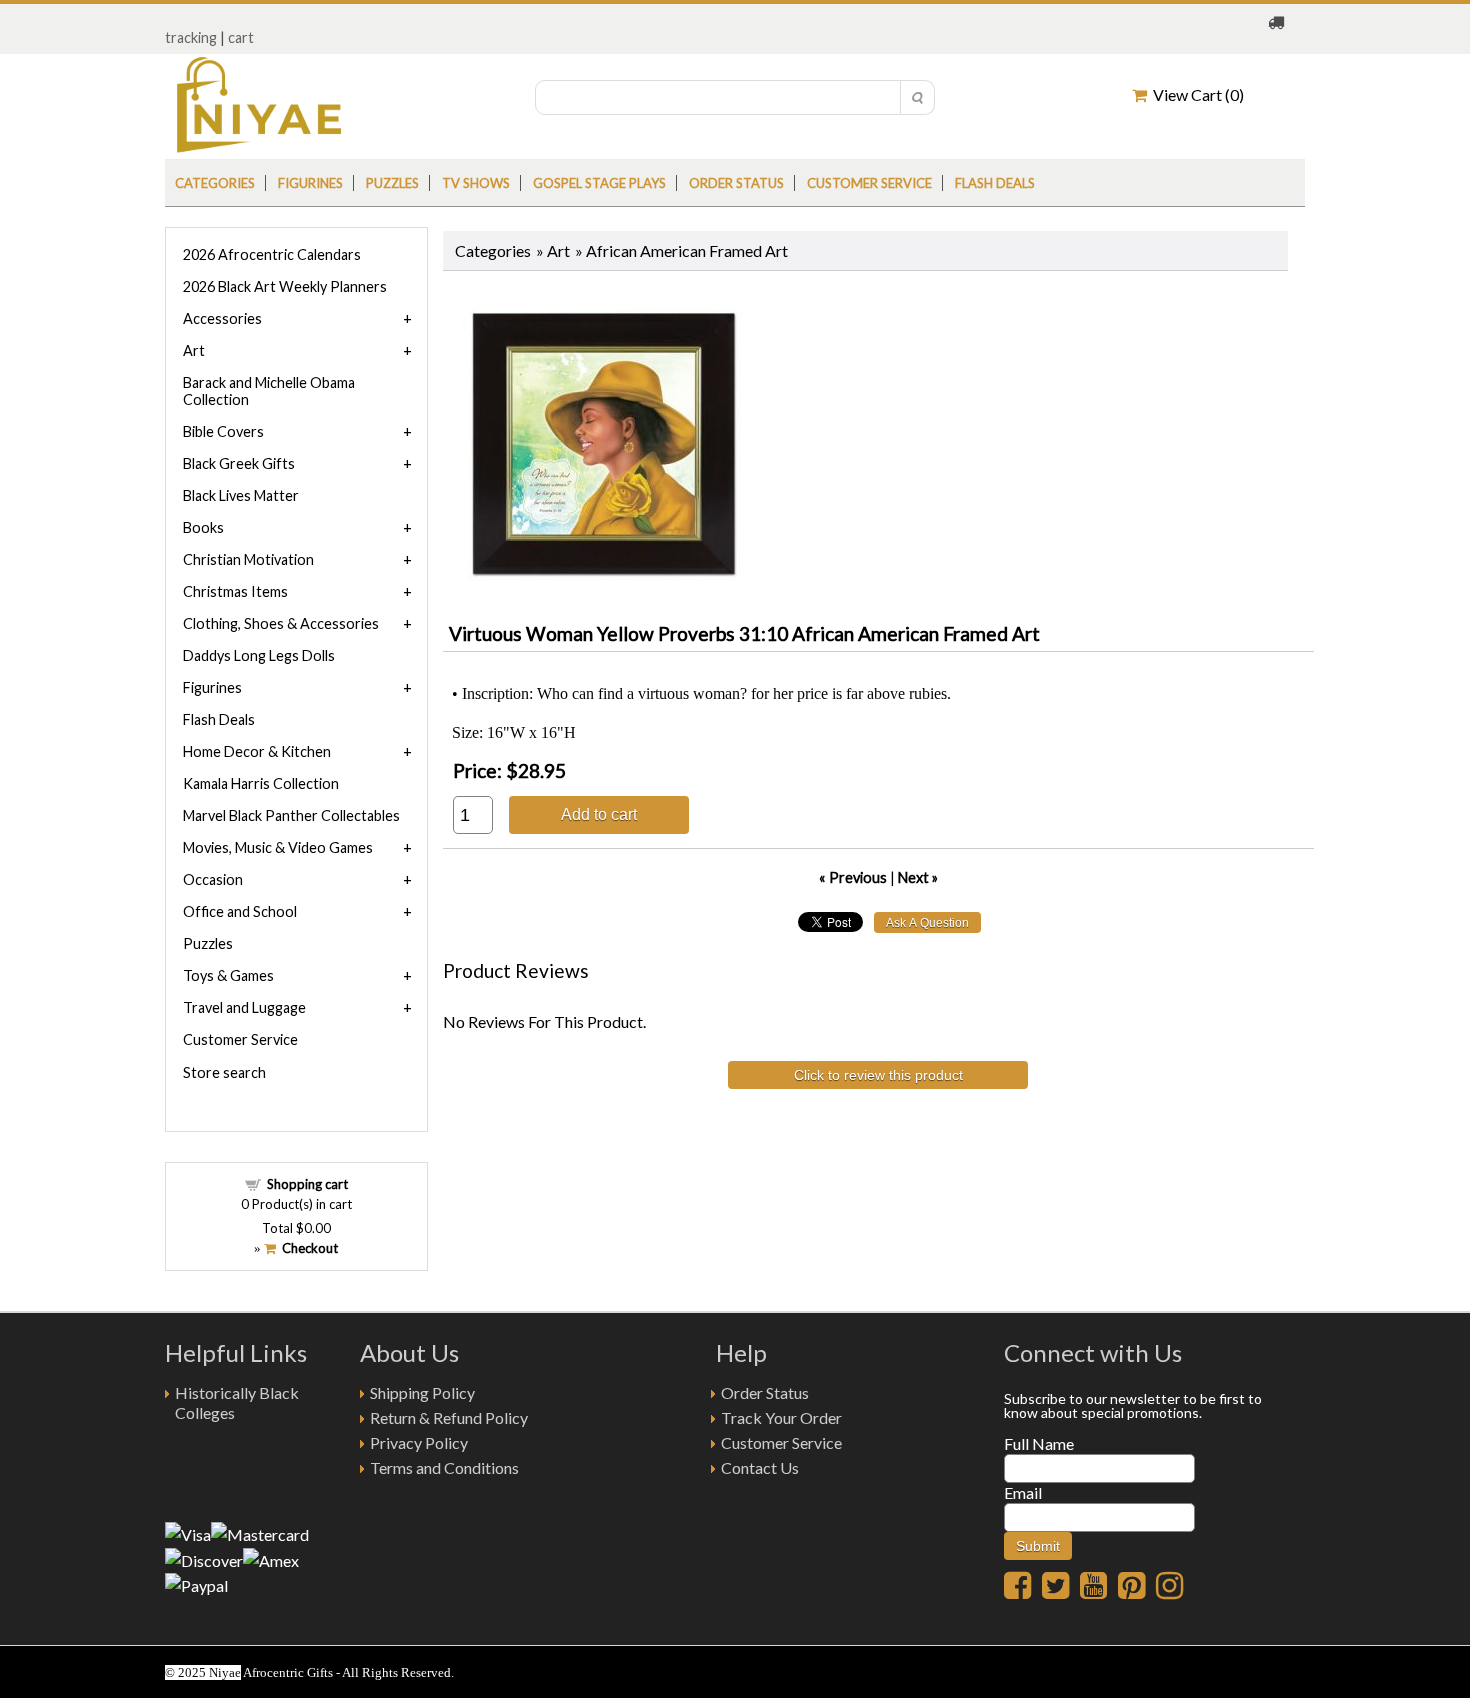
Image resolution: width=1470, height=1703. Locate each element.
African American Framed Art (687, 250)
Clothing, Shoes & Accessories (281, 623)
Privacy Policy (419, 1442)
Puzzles (392, 183)
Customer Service (869, 183)
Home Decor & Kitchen (257, 751)
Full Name (1039, 1443)
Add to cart (599, 814)
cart (241, 37)
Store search (224, 1072)
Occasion (213, 879)
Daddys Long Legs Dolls (259, 655)
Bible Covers (223, 431)
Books (203, 527)
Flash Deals (995, 183)
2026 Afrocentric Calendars (272, 254)
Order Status (765, 1392)
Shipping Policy (422, 1392)
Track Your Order (781, 1417)
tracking (191, 37)
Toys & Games (228, 975)
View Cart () (1195, 94)
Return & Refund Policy (449, 1417)
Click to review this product (878, 1075)
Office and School (240, 911)
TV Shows (476, 183)
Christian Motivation (248, 559)
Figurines (310, 183)
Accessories (222, 318)
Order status (736, 183)
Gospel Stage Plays (599, 183)
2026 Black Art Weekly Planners (285, 286)
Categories (215, 183)
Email (1023, 1492)
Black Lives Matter (241, 495)
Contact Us (760, 1467)
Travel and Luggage (244, 1007)
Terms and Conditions (444, 1467)
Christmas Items (235, 591)
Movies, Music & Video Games (278, 847)
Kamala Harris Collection (261, 783)
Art (558, 250)
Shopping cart (307, 1184)
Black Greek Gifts (239, 463)
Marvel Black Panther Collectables (291, 815)
